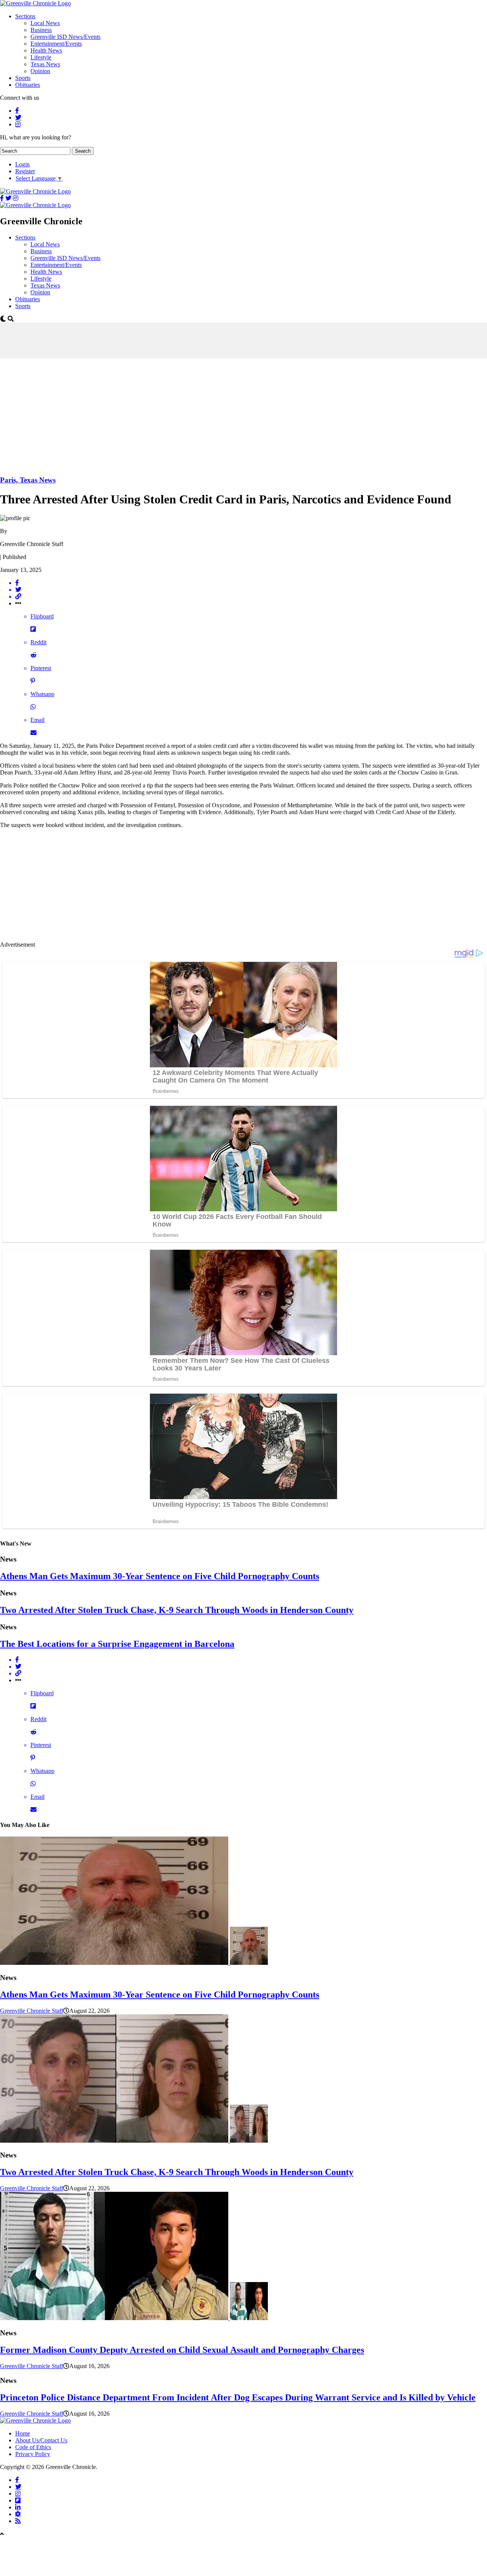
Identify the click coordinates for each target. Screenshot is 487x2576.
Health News (46, 50)
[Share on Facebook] (251, 583)
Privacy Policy (33, 2454)
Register (25, 171)
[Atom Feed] (18, 2514)
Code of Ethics (33, 2447)
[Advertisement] (138, 340)
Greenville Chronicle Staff (32, 2011)
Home (23, 2433)
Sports (23, 78)
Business (41, 30)
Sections (25, 16)
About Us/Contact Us (41, 2440)
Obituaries (28, 85)
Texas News (45, 64)
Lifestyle (41, 57)
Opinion (40, 71)
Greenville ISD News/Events (65, 37)
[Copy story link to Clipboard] (251, 597)
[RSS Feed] (18, 2521)
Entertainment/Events (56, 44)
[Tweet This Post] (251, 590)
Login (22, 164)
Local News (45, 23)
